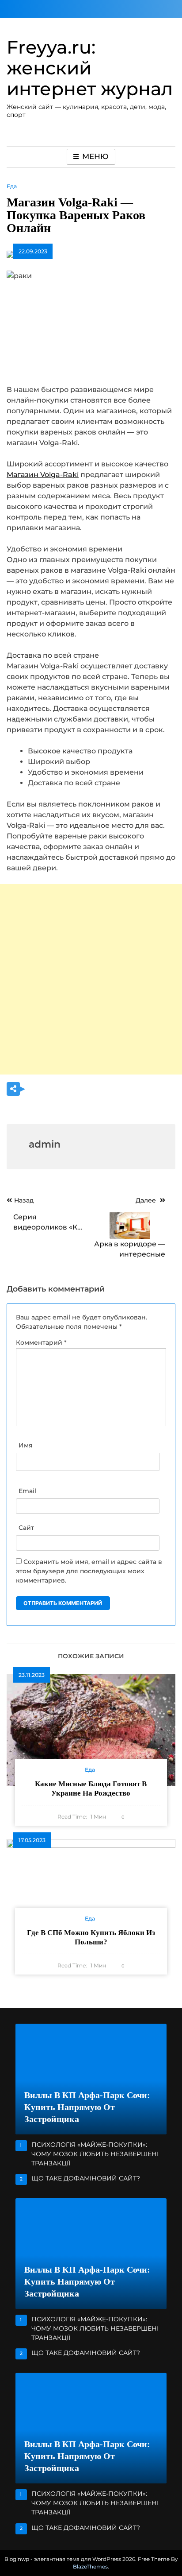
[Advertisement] (91, 979)
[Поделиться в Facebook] (50, 1090)
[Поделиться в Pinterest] (68, 1090)
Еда (12, 186)
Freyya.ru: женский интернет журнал (90, 68)
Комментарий (41, 1342)
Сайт (26, 1528)
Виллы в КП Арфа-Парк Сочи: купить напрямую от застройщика (87, 2107)
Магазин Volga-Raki (43, 475)
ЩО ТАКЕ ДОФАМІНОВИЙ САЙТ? (86, 2178)
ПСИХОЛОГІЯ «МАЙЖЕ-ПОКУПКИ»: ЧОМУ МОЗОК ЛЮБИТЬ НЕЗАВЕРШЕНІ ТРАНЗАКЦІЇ (95, 2154)
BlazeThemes (90, 2566)
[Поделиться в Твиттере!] (32, 1090)
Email (27, 1491)
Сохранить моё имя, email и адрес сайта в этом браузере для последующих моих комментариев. (89, 1571)
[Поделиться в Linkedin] (86, 1090)
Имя (26, 1445)
